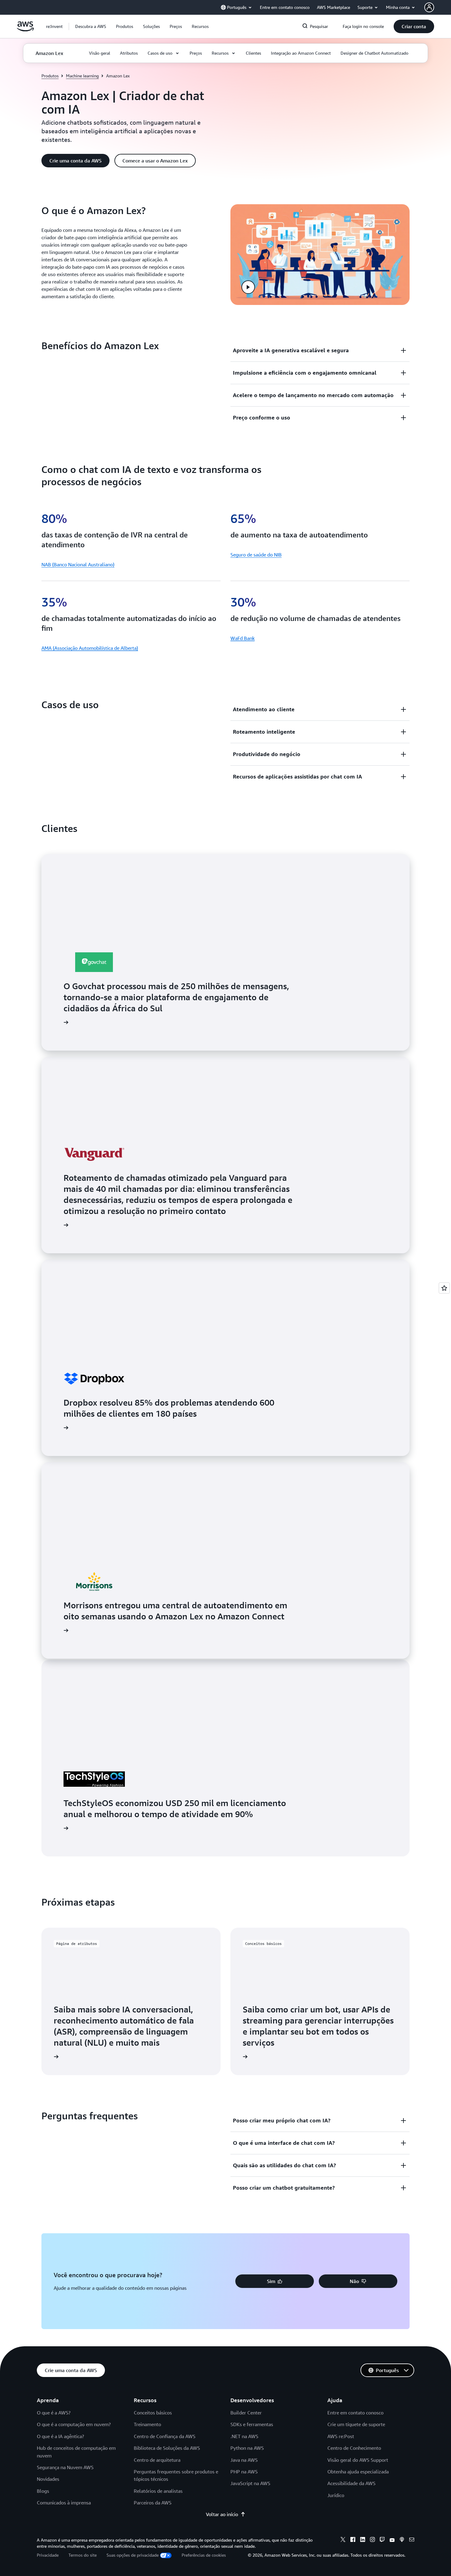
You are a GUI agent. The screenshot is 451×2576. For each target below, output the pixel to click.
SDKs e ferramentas (252, 2424)
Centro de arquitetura (157, 2460)
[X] (343, 2540)
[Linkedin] (363, 2540)
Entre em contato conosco (355, 2413)
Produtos (50, 76)
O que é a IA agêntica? (60, 2436)
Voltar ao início (222, 2514)
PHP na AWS (244, 2472)
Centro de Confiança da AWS (165, 2436)
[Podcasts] (402, 2540)
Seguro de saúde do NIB (256, 555)
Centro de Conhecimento (354, 2448)
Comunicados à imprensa (64, 2503)
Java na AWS (244, 2460)
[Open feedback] (444, 1288)
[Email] (412, 2540)
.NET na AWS (244, 2436)
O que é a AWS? (54, 2413)
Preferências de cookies (204, 2555)
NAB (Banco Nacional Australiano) (78, 564)
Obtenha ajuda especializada (358, 2472)
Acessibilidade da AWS (351, 2483)
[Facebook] (353, 2540)
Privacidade (48, 2555)
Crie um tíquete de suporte (356, 2424)
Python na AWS (247, 2448)
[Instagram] (372, 2540)
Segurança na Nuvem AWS (65, 2467)
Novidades (48, 2479)
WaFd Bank (243, 638)
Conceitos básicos (153, 2413)
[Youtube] (392, 2540)
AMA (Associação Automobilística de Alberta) (90, 648)
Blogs (43, 2491)
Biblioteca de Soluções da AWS (167, 2448)
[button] (91, 26)
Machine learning (82, 76)
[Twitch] (382, 2540)
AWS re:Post (341, 2436)
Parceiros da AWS (153, 2503)
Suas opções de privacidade (133, 2555)
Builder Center (246, 2413)
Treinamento (147, 2424)
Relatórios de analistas (158, 2491)
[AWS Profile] (429, 7)
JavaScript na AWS (250, 2483)
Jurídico (336, 2495)
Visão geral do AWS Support (358, 2460)
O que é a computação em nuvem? (74, 2424)
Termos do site (83, 2555)
